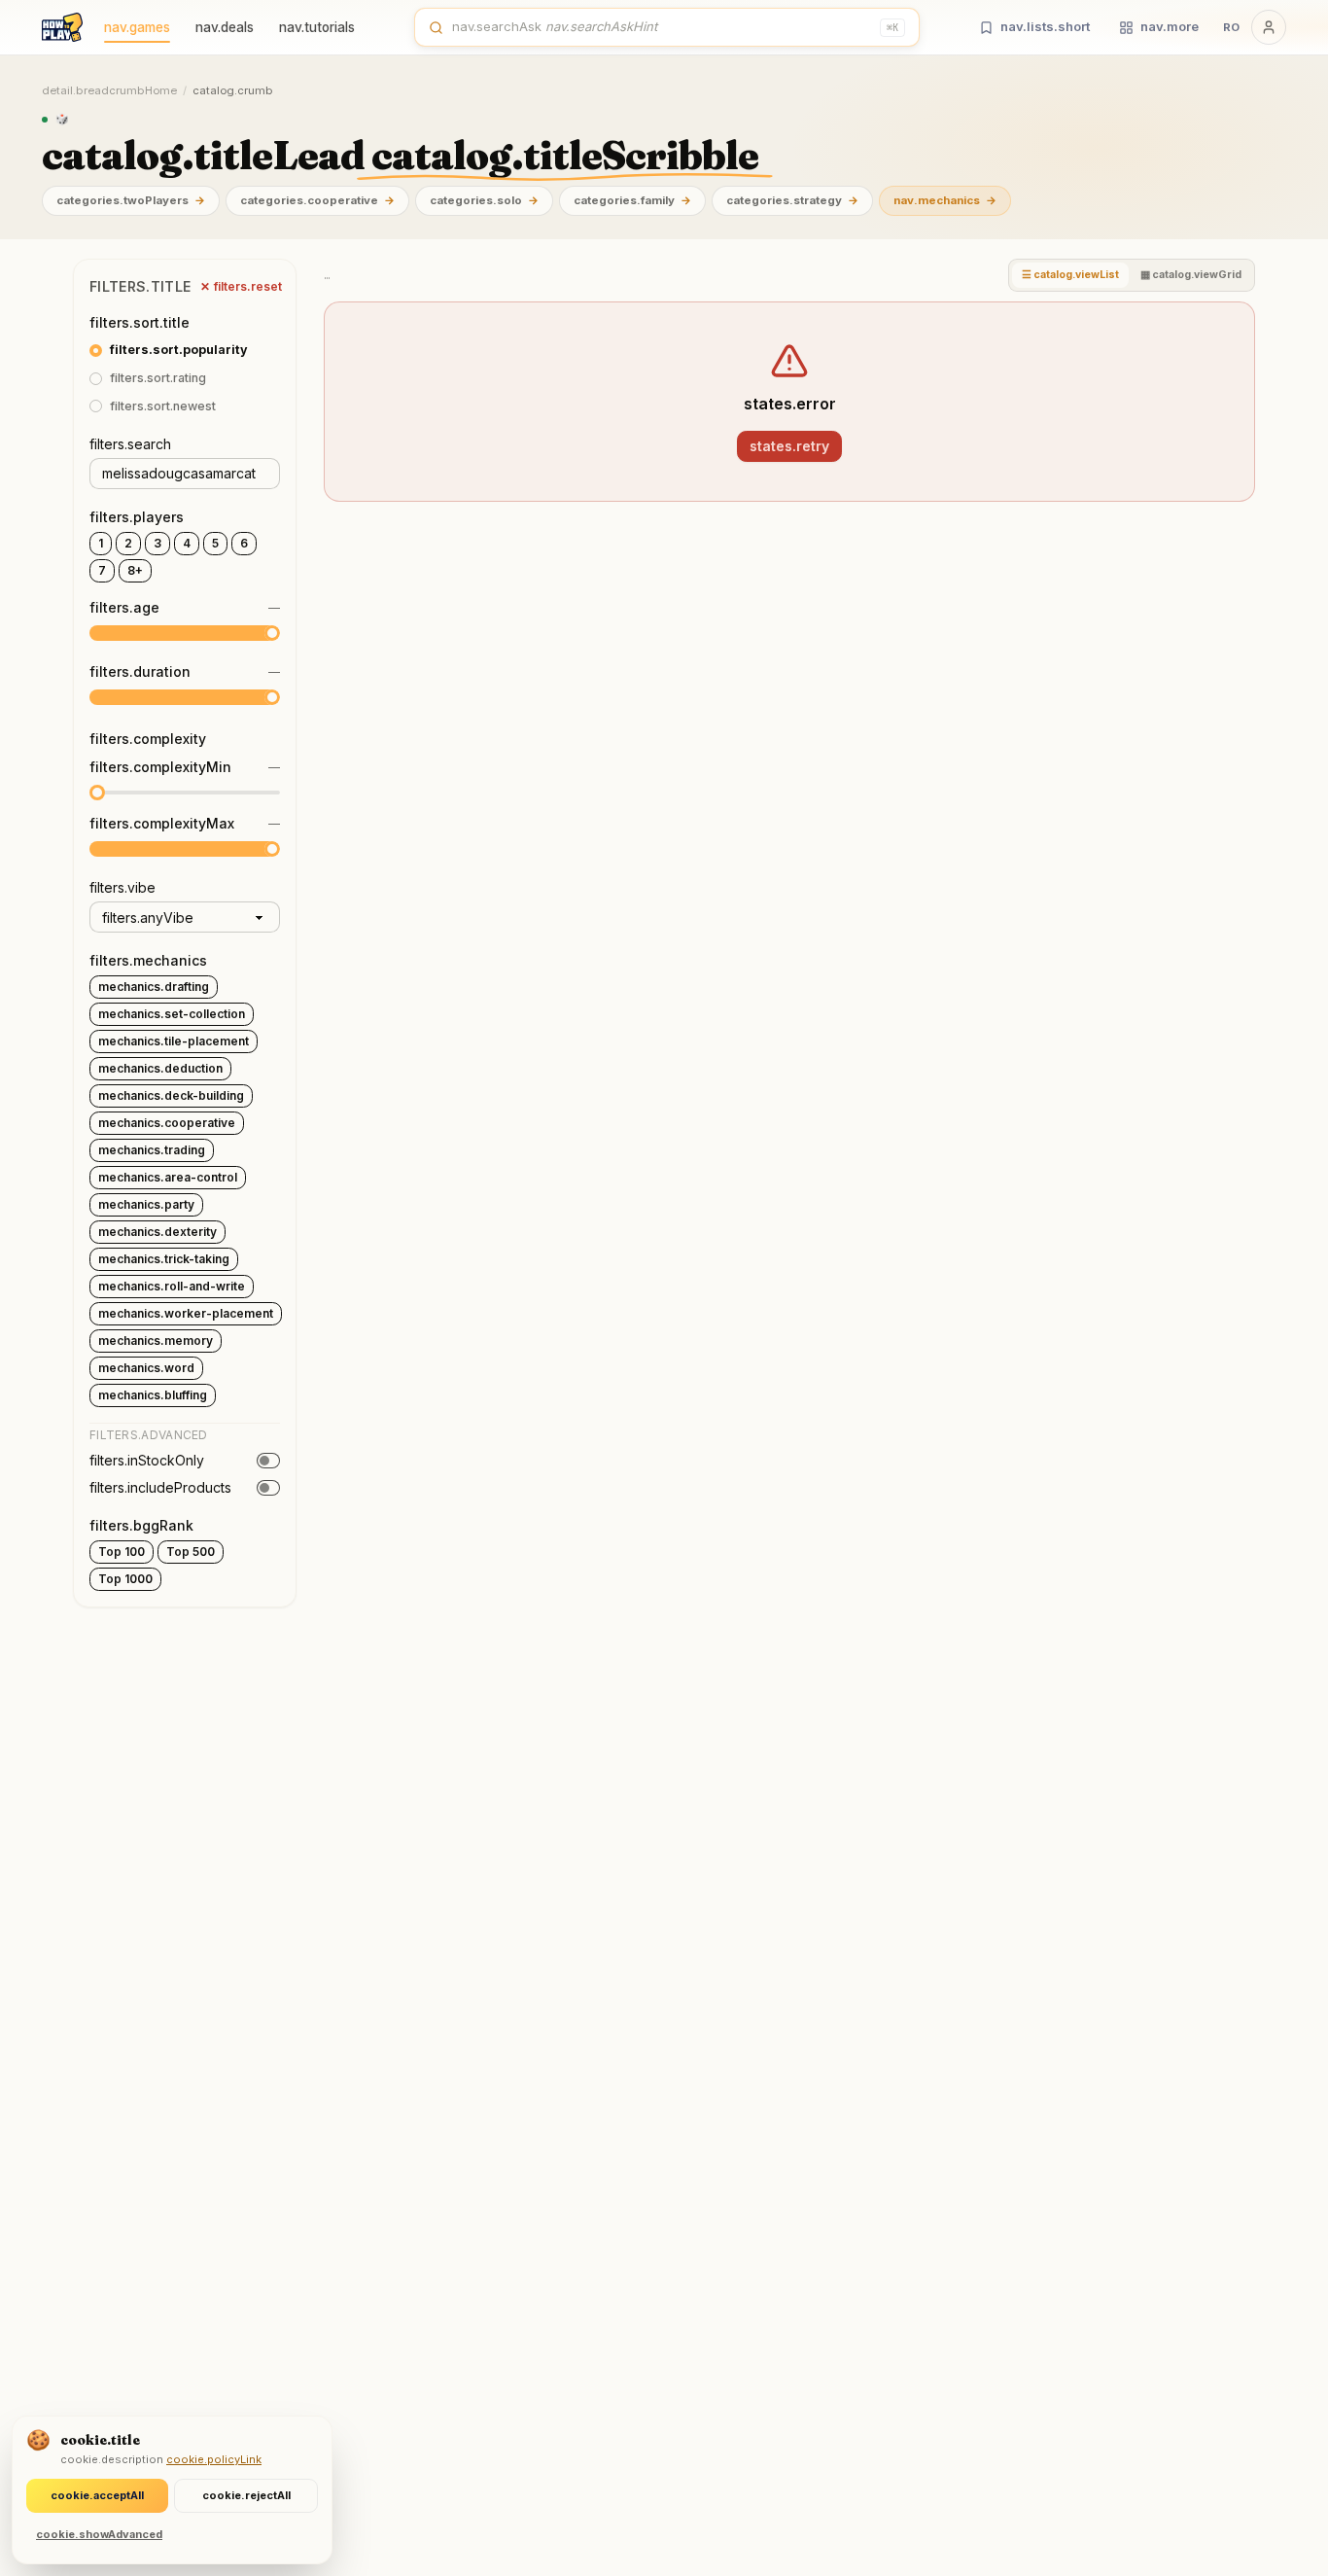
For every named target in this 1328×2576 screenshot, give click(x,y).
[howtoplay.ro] (62, 27)
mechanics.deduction (160, 1068)
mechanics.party (146, 1204)
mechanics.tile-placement (174, 1041)
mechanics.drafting (154, 987)
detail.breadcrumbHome (109, 90)
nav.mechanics (945, 200)
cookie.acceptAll (97, 2495)
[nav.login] (1269, 27)
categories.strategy (792, 200)
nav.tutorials (317, 27)
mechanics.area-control (168, 1177)
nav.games (137, 27)
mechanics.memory (156, 1341)
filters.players (137, 517)
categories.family (632, 200)
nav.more (1170, 26)
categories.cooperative (317, 200)
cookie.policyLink (214, 2459)
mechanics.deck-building (171, 1095)
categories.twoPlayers (131, 200)
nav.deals (225, 27)
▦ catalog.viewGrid (1191, 275)
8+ (135, 570)
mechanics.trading (152, 1150)
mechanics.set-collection (172, 1014)
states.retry (789, 446)
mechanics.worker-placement (186, 1313)
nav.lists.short (1045, 26)
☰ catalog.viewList (1070, 275)
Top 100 (122, 1552)
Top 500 (191, 1552)
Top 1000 (125, 1579)
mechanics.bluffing (153, 1395)
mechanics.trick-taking (164, 1259)
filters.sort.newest (163, 406)
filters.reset (241, 286)
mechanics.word (146, 1368)
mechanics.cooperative (167, 1123)
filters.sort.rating (158, 378)
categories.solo (484, 200)
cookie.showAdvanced (99, 2534)
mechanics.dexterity (157, 1232)
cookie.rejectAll (246, 2495)
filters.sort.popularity (179, 350)
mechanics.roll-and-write (172, 1286)
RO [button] (1231, 27)
